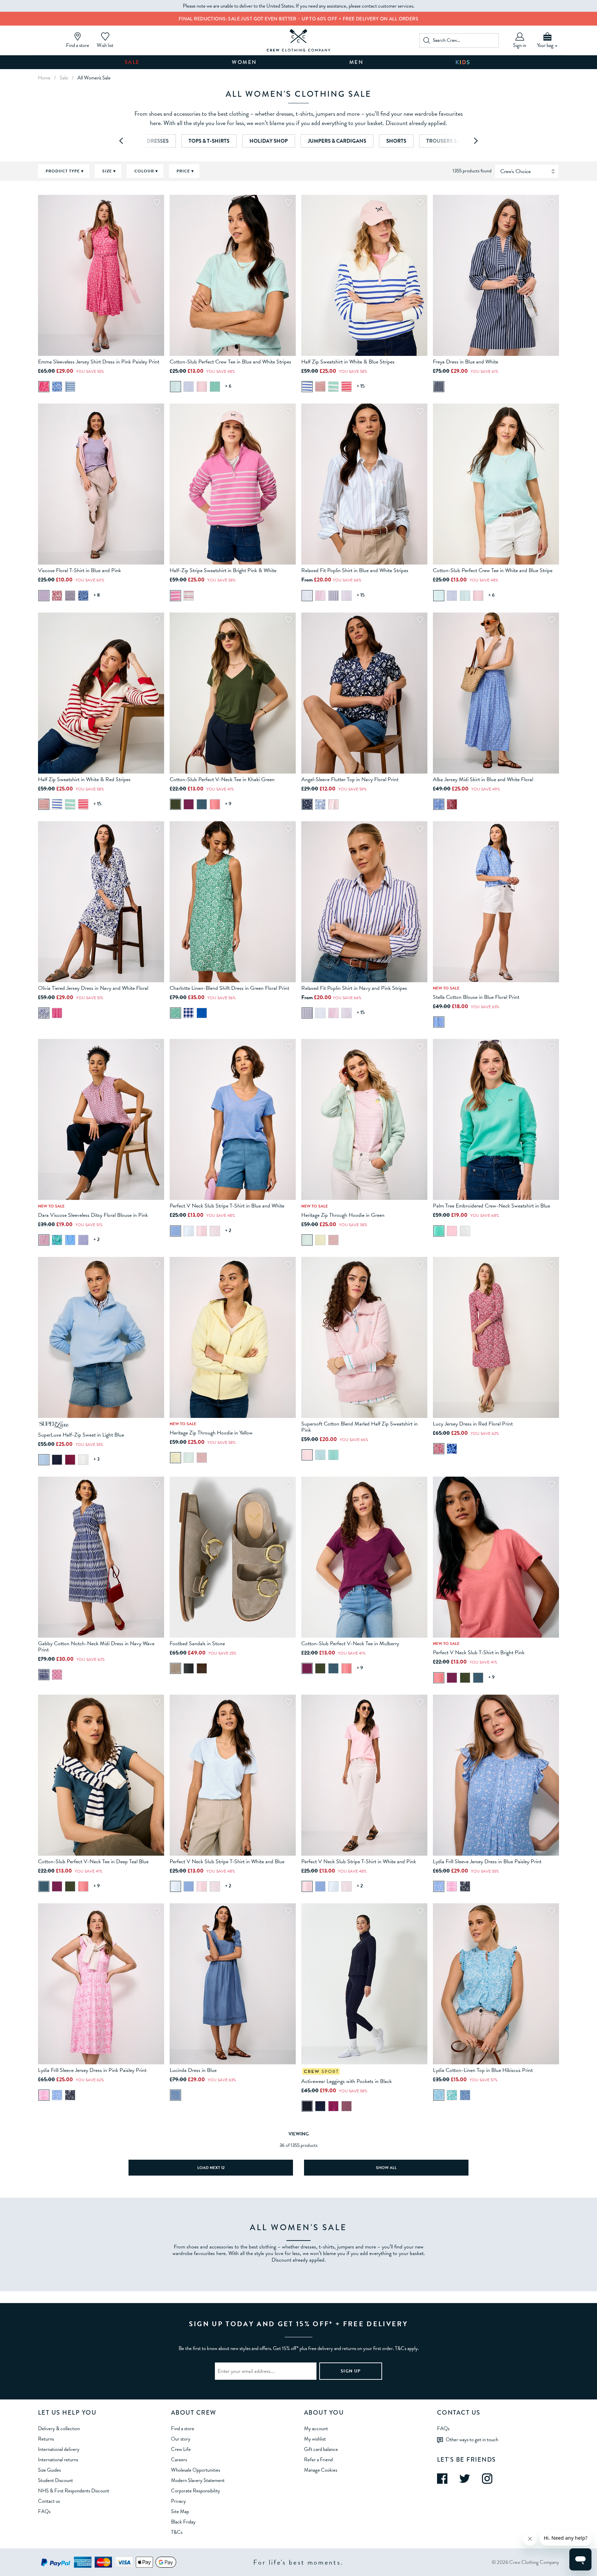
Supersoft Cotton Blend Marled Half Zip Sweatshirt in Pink (359, 1427)
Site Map (180, 2511)
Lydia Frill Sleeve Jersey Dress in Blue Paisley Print (487, 1862)
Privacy (178, 2501)
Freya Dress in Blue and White (466, 362)
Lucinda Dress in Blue (193, 2070)
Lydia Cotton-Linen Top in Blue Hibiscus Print (483, 2070)
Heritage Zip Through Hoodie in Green (343, 1215)
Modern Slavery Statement (198, 2480)
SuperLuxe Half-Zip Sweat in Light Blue (81, 1435)
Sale (132, 62)
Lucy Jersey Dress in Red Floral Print (473, 1424)
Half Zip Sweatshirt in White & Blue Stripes (348, 362)
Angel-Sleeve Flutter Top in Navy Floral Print (350, 779)
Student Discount (55, 2480)
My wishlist (315, 2439)
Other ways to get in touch (472, 2440)
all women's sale (94, 78)
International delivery (59, 2449)
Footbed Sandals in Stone (197, 1644)
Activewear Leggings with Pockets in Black (347, 2081)
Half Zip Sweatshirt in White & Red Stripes (84, 779)
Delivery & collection (59, 2428)
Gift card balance (321, 2449)
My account (316, 2428)
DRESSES (158, 141)
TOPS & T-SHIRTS (209, 141)
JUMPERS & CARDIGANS (337, 141)
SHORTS (396, 141)
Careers (179, 2460)
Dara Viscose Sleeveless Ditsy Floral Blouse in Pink (93, 1215)
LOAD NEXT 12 (211, 2168)
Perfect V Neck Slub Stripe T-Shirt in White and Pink (359, 1862)
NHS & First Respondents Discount (74, 2491)
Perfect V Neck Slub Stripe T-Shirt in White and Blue (227, 1862)
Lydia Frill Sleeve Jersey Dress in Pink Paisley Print (92, 2070)
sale (64, 78)
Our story (181, 2439)
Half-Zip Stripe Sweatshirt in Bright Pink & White (223, 570)
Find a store (183, 2428)
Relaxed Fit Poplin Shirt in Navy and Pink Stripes (354, 988)
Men (357, 62)
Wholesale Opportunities (196, 2470)
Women (244, 62)
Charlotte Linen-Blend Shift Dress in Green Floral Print (229, 988)
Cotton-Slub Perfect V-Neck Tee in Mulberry (350, 1644)
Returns (46, 2439)
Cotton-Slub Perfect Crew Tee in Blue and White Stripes (230, 362)
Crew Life (181, 2449)
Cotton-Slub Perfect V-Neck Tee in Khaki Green (222, 779)
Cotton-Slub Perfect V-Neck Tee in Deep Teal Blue (93, 1862)
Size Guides (49, 2470)
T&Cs (177, 2532)
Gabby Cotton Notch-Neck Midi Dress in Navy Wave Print (96, 1647)
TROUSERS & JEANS (450, 141)
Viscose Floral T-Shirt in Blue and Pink (79, 570)
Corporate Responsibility (196, 2491)
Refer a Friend (318, 2460)
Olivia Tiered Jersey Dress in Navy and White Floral (93, 988)
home (44, 78)
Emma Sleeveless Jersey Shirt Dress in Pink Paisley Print (99, 362)
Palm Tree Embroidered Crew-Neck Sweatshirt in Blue (491, 1206)
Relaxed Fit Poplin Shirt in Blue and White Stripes (355, 570)
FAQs (44, 2511)
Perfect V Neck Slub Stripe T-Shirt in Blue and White (227, 1206)
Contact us (49, 2501)
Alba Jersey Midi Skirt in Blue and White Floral (483, 779)
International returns (58, 2460)
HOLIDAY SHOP (269, 141)
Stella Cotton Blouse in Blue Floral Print (476, 997)
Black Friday (183, 2522)
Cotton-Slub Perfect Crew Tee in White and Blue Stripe (493, 570)
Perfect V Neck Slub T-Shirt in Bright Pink (479, 1652)
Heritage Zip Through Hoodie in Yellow (211, 1433)
